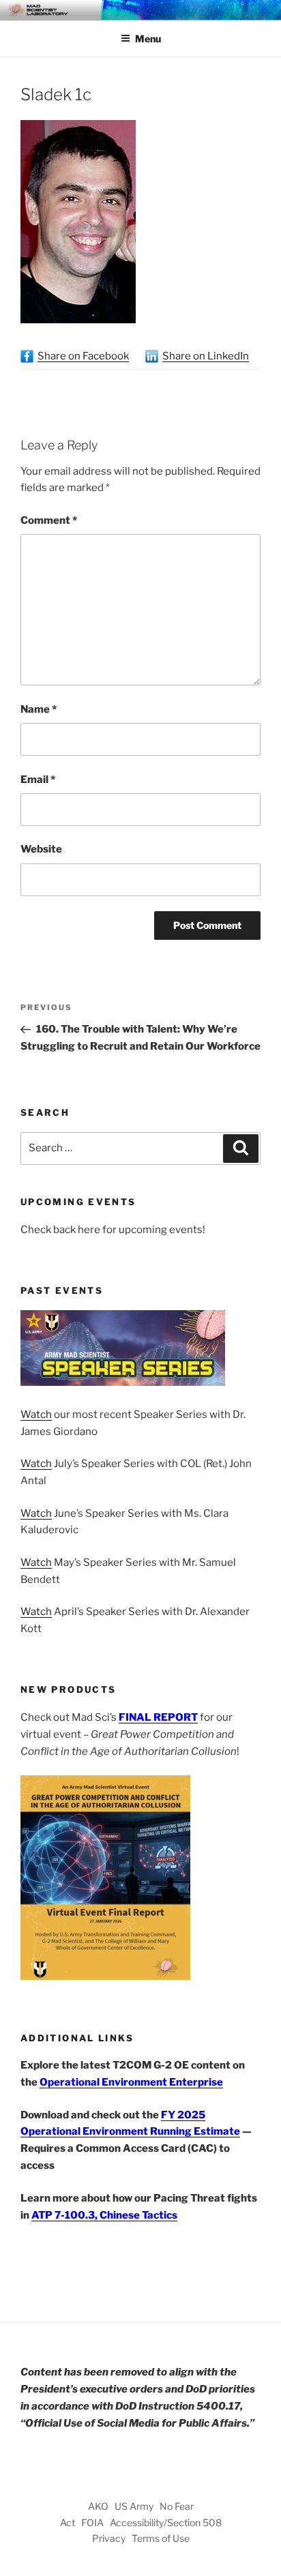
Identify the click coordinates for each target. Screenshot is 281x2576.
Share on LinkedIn (206, 356)
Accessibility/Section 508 (166, 2522)
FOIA (92, 2522)
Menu (148, 39)
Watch (36, 1415)
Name (39, 709)
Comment (49, 520)
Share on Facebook (83, 356)
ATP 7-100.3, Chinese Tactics (104, 2215)
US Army (134, 2506)
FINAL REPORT (158, 1717)
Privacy (109, 2538)
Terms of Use (161, 2538)
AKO (98, 2506)
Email (38, 780)
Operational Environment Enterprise (131, 2082)
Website (41, 849)
